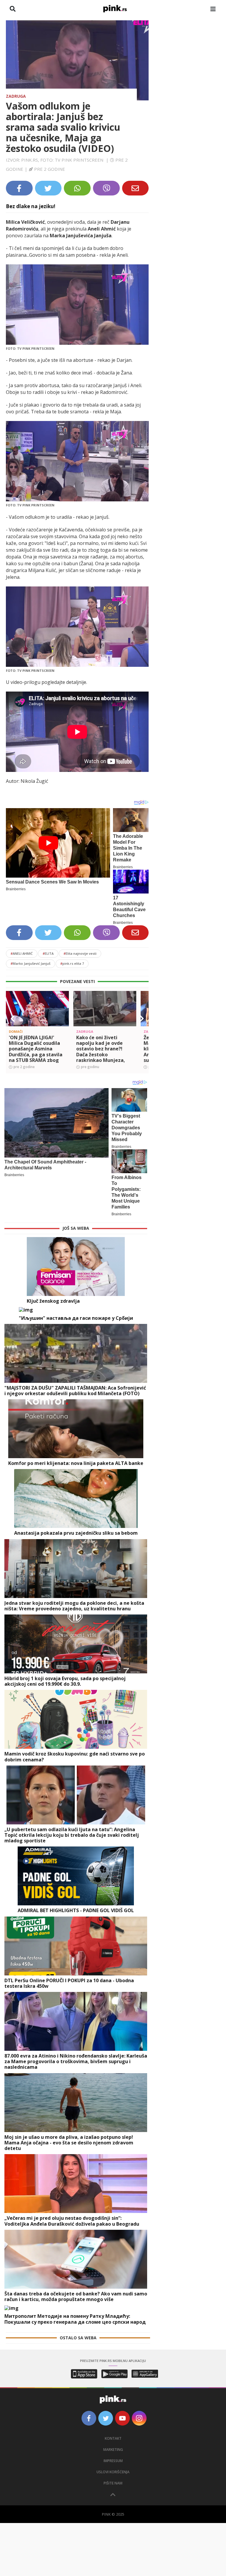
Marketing (113, 2450)
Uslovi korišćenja (113, 2472)
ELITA (48, 953)
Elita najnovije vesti (80, 953)
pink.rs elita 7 (72, 963)
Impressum (113, 2461)
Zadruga (16, 96)
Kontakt (113, 2438)
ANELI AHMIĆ (22, 953)
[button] (13, 1019)
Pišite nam (113, 2483)
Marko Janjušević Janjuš (30, 963)
